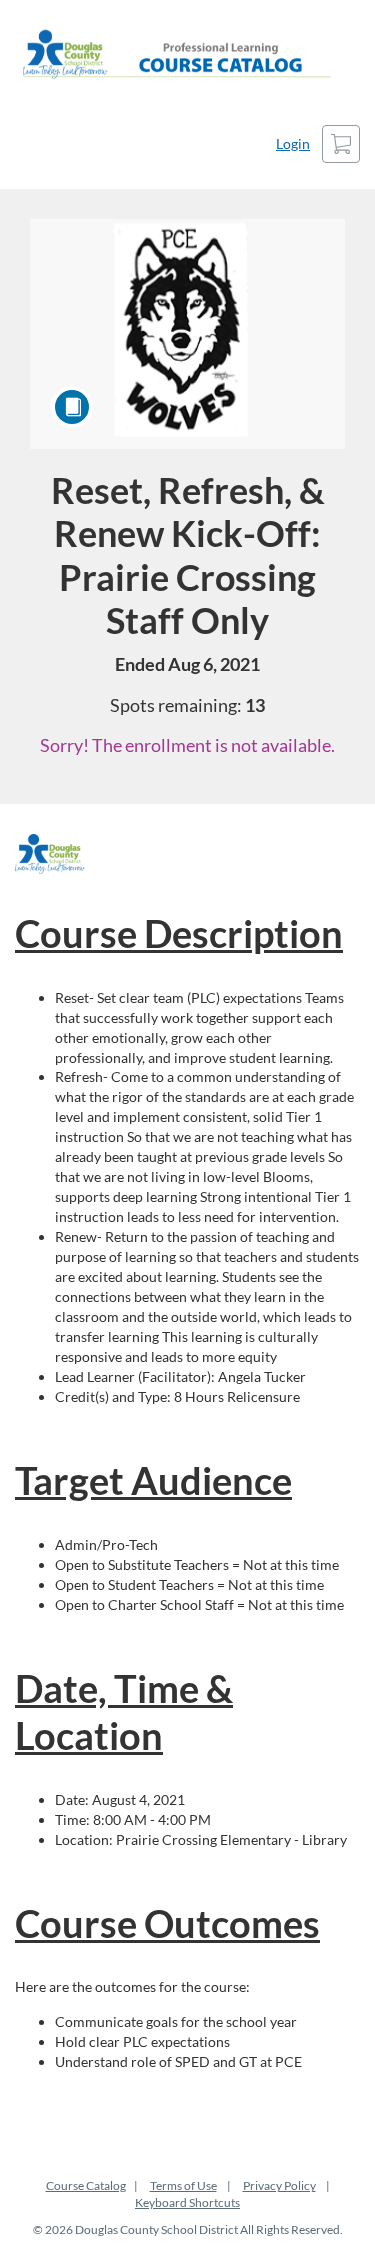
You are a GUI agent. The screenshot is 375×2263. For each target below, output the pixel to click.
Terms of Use (183, 2185)
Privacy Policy (279, 2185)
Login (293, 143)
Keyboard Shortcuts (187, 2202)
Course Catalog (86, 2185)
